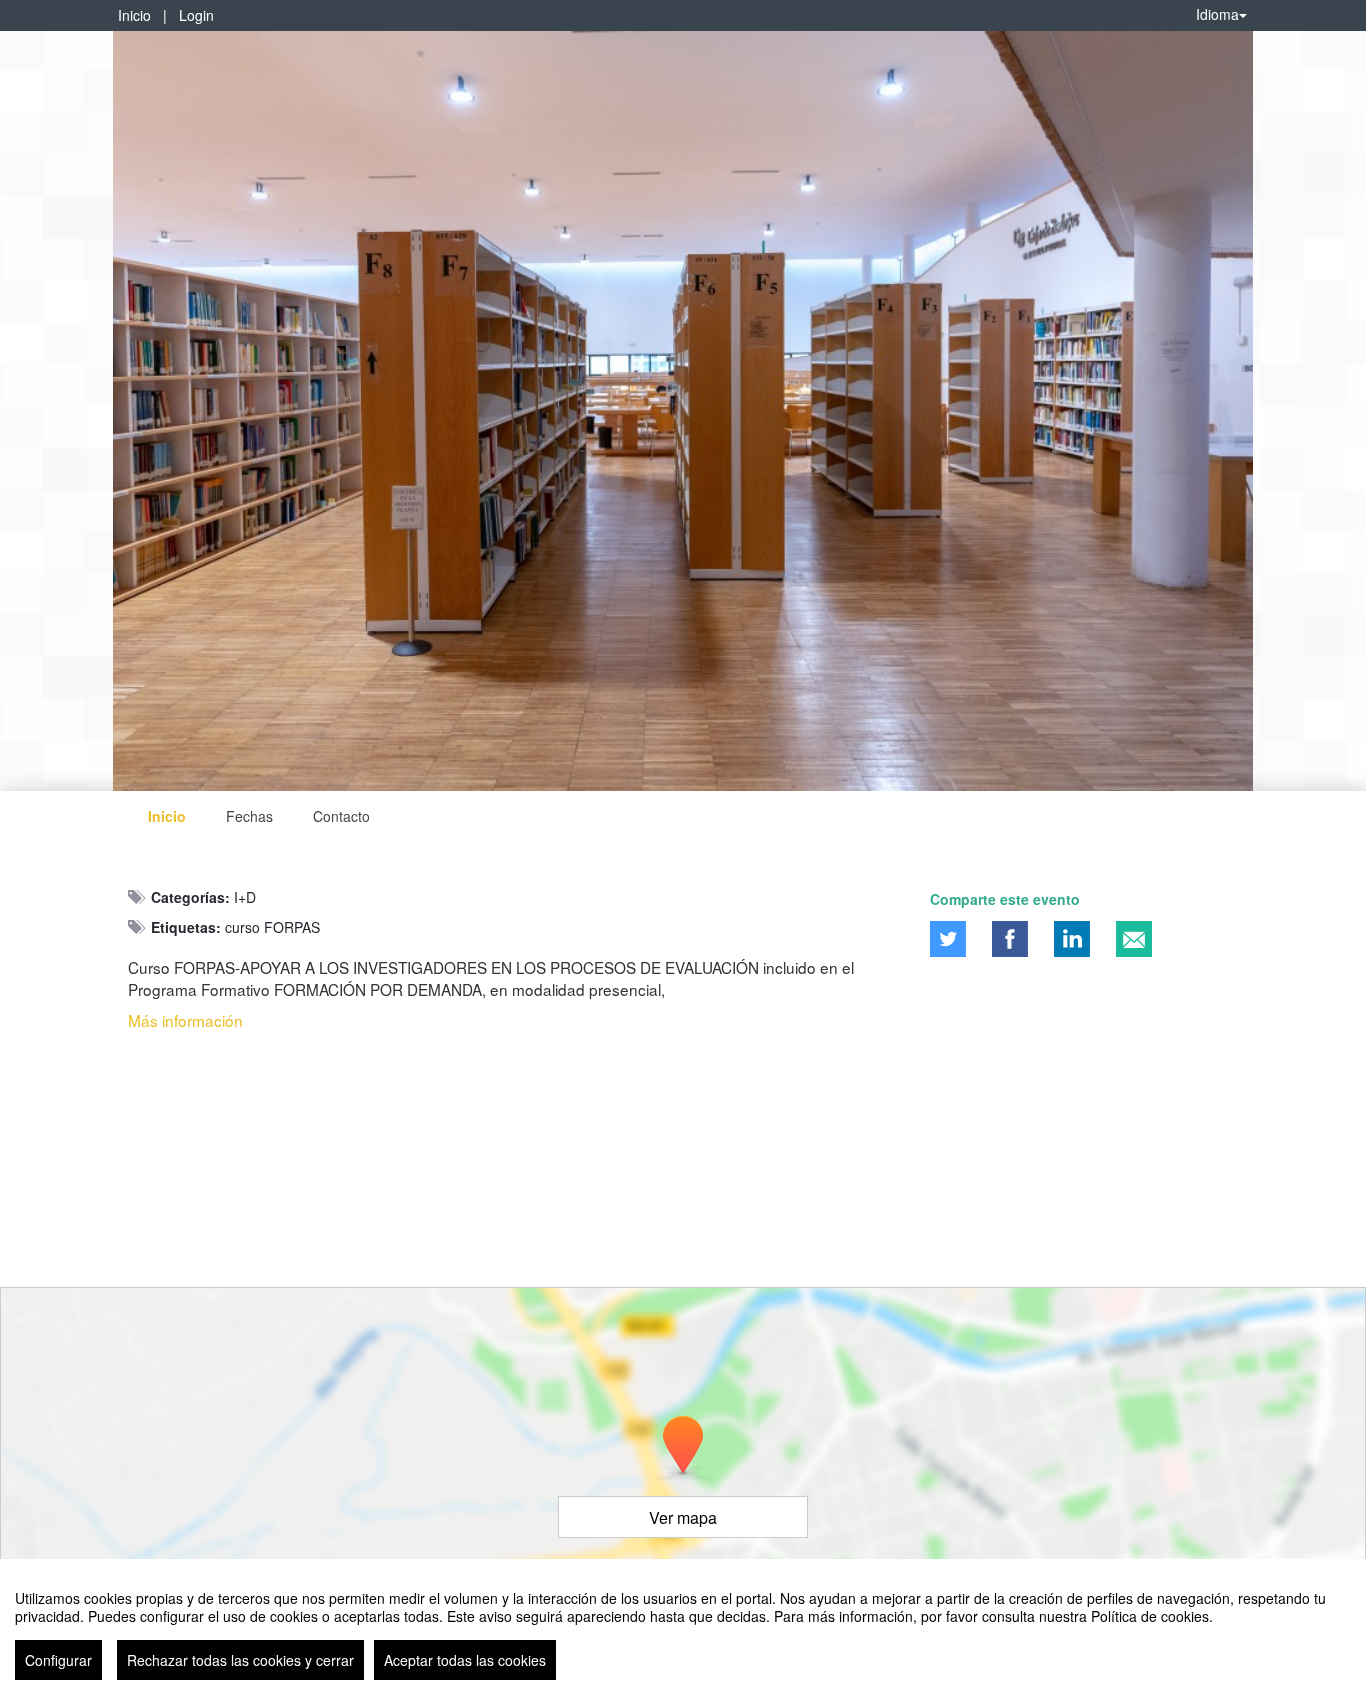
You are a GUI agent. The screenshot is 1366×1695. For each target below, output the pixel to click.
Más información (185, 1020)
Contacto (341, 816)
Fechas (249, 816)
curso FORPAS (272, 927)
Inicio (134, 15)
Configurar (58, 1660)
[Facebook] (1010, 939)
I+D (245, 897)
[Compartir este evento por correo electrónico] (1134, 939)
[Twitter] (948, 939)
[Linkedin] (1072, 939)
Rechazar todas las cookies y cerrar (240, 1660)
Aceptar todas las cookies (465, 1660)
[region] (683, 1627)
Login (196, 15)
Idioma (1217, 14)
